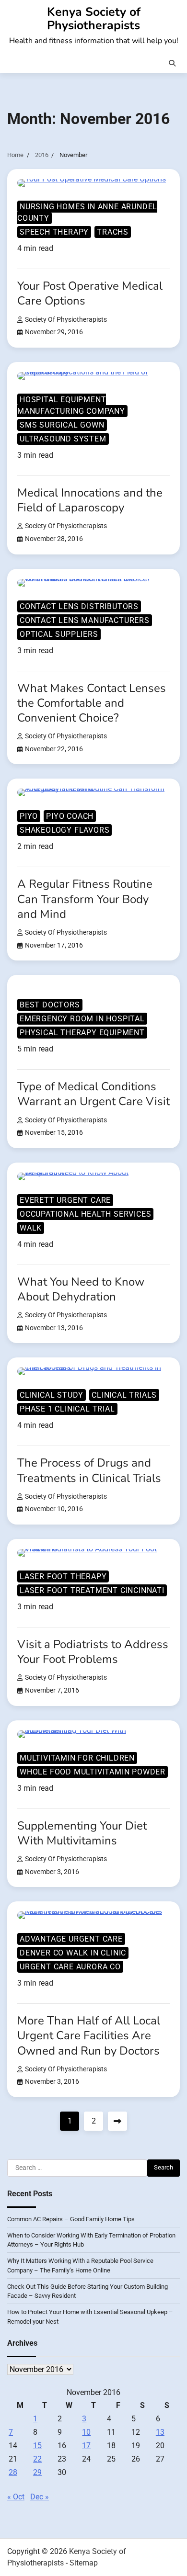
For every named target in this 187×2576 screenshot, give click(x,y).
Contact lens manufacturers (85, 620)
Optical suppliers (59, 634)
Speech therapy (54, 232)
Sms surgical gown (62, 425)
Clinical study (52, 1395)
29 (37, 2472)
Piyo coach (70, 816)
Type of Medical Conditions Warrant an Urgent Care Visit (93, 1094)
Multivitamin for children (77, 1758)
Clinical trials (124, 1395)
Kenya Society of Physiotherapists (94, 19)
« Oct (16, 2497)
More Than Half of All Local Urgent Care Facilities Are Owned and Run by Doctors (89, 2035)
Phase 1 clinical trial (67, 1409)
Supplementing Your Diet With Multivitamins (82, 1833)
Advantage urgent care (71, 1939)
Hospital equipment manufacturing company (71, 405)
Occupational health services (85, 1214)
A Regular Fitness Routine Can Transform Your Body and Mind (85, 899)
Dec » (40, 2497)
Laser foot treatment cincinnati (92, 1590)
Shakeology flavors (64, 830)
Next (117, 2121)
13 (160, 2432)
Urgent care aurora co (70, 1967)
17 (86, 2446)
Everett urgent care (65, 1200)
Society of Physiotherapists (66, 320)
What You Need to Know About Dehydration (81, 1289)
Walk (31, 1228)
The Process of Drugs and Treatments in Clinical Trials (89, 1470)
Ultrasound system (63, 439)
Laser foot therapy (63, 1576)
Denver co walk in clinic (73, 1953)
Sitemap (84, 2563)
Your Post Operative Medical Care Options (90, 293)
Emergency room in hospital (82, 1019)
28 (13, 2472)
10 (86, 2432)
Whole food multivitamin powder (93, 1772)
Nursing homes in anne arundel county (87, 212)
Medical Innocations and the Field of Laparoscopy (90, 500)
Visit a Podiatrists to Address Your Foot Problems (93, 1652)
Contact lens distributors (79, 606)
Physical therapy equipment (82, 1033)
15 (37, 2446)
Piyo (29, 816)
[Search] (172, 63)
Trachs (113, 232)
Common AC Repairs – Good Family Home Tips (71, 2219)
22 (37, 2459)
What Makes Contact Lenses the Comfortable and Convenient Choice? (92, 703)
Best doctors (50, 1005)
